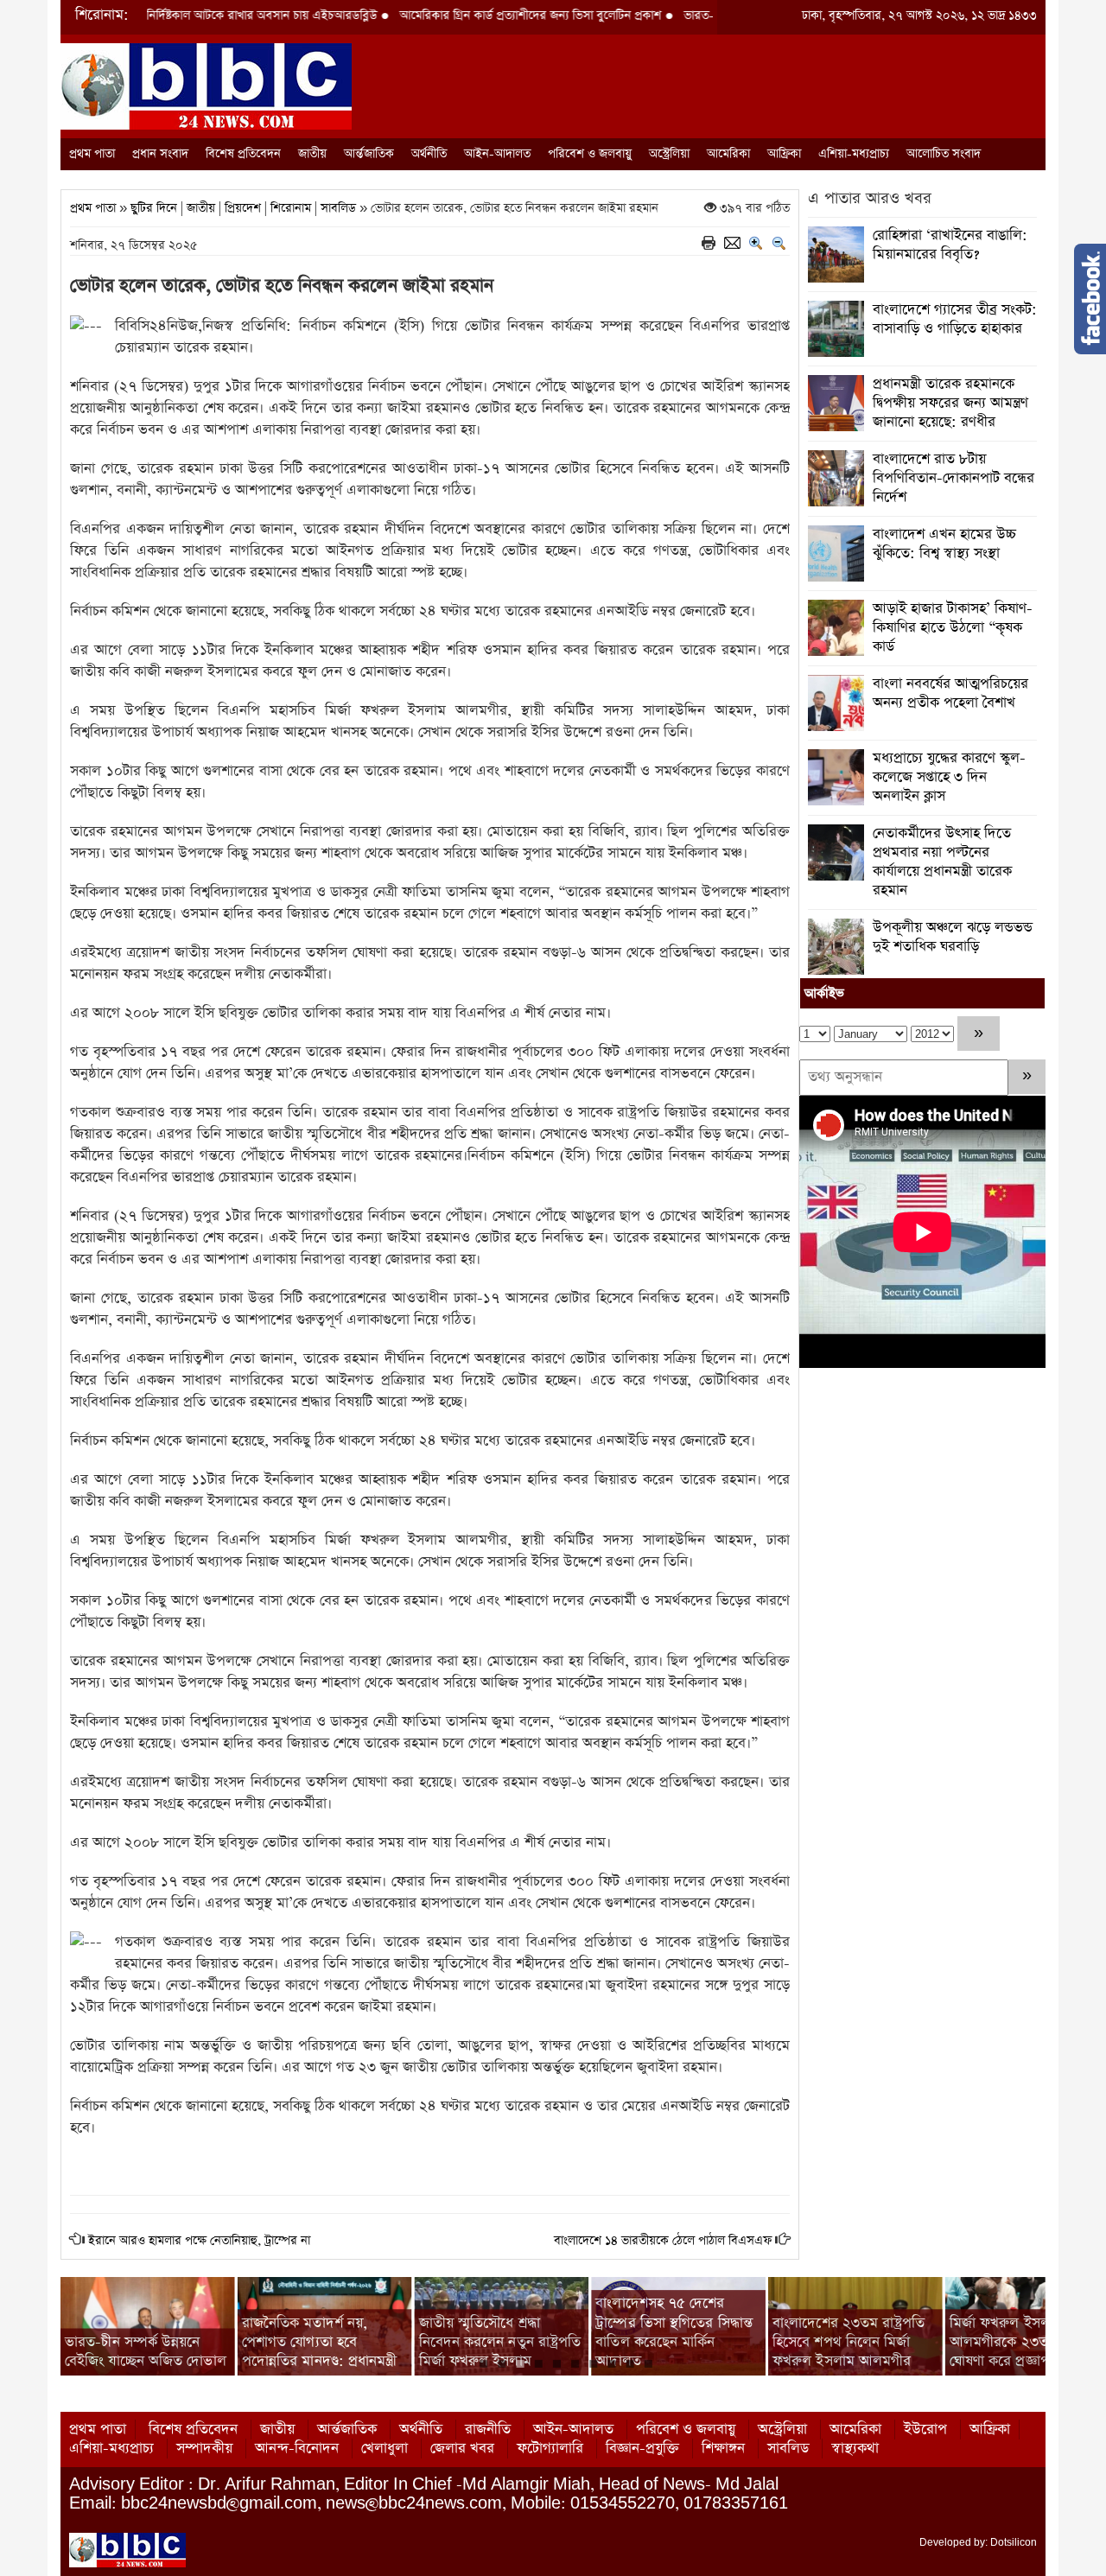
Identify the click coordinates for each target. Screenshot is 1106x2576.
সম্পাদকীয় (204, 2449)
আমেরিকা (728, 154)
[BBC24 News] (206, 85)
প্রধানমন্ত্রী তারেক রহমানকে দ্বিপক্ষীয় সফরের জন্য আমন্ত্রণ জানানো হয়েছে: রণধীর (950, 403)
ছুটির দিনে (154, 208)
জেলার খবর (462, 2449)
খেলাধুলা (385, 2449)
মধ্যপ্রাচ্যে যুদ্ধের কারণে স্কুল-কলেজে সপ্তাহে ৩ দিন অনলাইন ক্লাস (949, 777)
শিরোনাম (291, 208)
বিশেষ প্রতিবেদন (243, 154)
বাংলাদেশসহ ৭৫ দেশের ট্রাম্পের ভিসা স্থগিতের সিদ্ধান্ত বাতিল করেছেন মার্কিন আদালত (674, 2332)
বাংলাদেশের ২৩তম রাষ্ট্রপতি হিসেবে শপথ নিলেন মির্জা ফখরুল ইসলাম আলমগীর (849, 2342)
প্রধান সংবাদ (160, 154)
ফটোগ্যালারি (550, 2449)
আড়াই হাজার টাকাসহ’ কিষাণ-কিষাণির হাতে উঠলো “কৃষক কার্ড (953, 628)
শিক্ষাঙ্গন (723, 2449)
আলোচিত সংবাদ (944, 154)
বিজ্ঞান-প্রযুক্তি (642, 2449)
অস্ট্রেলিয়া (669, 154)
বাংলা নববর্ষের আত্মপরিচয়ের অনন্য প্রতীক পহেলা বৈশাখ (950, 693)
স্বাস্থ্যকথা (855, 2449)
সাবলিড (338, 208)
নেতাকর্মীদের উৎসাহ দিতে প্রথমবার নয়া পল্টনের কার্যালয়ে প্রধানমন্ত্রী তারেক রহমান (942, 862)
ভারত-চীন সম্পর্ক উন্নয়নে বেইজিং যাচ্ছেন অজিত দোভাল (146, 2352)
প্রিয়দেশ (243, 208)
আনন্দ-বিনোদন (297, 2449)
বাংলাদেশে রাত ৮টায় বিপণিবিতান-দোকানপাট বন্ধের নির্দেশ (953, 478)
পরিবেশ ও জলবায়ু (590, 154)
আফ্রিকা (784, 154)
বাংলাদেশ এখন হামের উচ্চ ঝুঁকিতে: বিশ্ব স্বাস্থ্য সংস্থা (944, 544)
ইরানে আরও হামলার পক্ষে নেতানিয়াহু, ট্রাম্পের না (199, 2241)
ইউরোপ (925, 2430)
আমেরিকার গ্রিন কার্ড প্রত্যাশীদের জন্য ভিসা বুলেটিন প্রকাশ (452, 16)
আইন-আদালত (497, 154)
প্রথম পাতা (92, 154)
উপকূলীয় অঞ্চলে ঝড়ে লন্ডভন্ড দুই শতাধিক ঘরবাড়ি (953, 937)
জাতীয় (312, 154)
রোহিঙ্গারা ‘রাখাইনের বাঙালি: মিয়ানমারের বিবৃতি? (950, 245)
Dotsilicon (1014, 2542)
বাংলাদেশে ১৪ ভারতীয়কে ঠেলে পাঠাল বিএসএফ (663, 2241)
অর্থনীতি (429, 154)
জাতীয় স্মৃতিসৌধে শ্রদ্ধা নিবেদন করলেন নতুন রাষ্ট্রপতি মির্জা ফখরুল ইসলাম (500, 2342)
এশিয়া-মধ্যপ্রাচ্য (854, 154)
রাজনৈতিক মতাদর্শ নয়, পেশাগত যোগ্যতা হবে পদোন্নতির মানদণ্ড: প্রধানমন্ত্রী (320, 2342)
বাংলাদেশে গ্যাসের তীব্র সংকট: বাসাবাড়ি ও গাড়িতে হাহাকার (955, 319)
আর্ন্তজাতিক (369, 154)
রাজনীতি (488, 2430)
